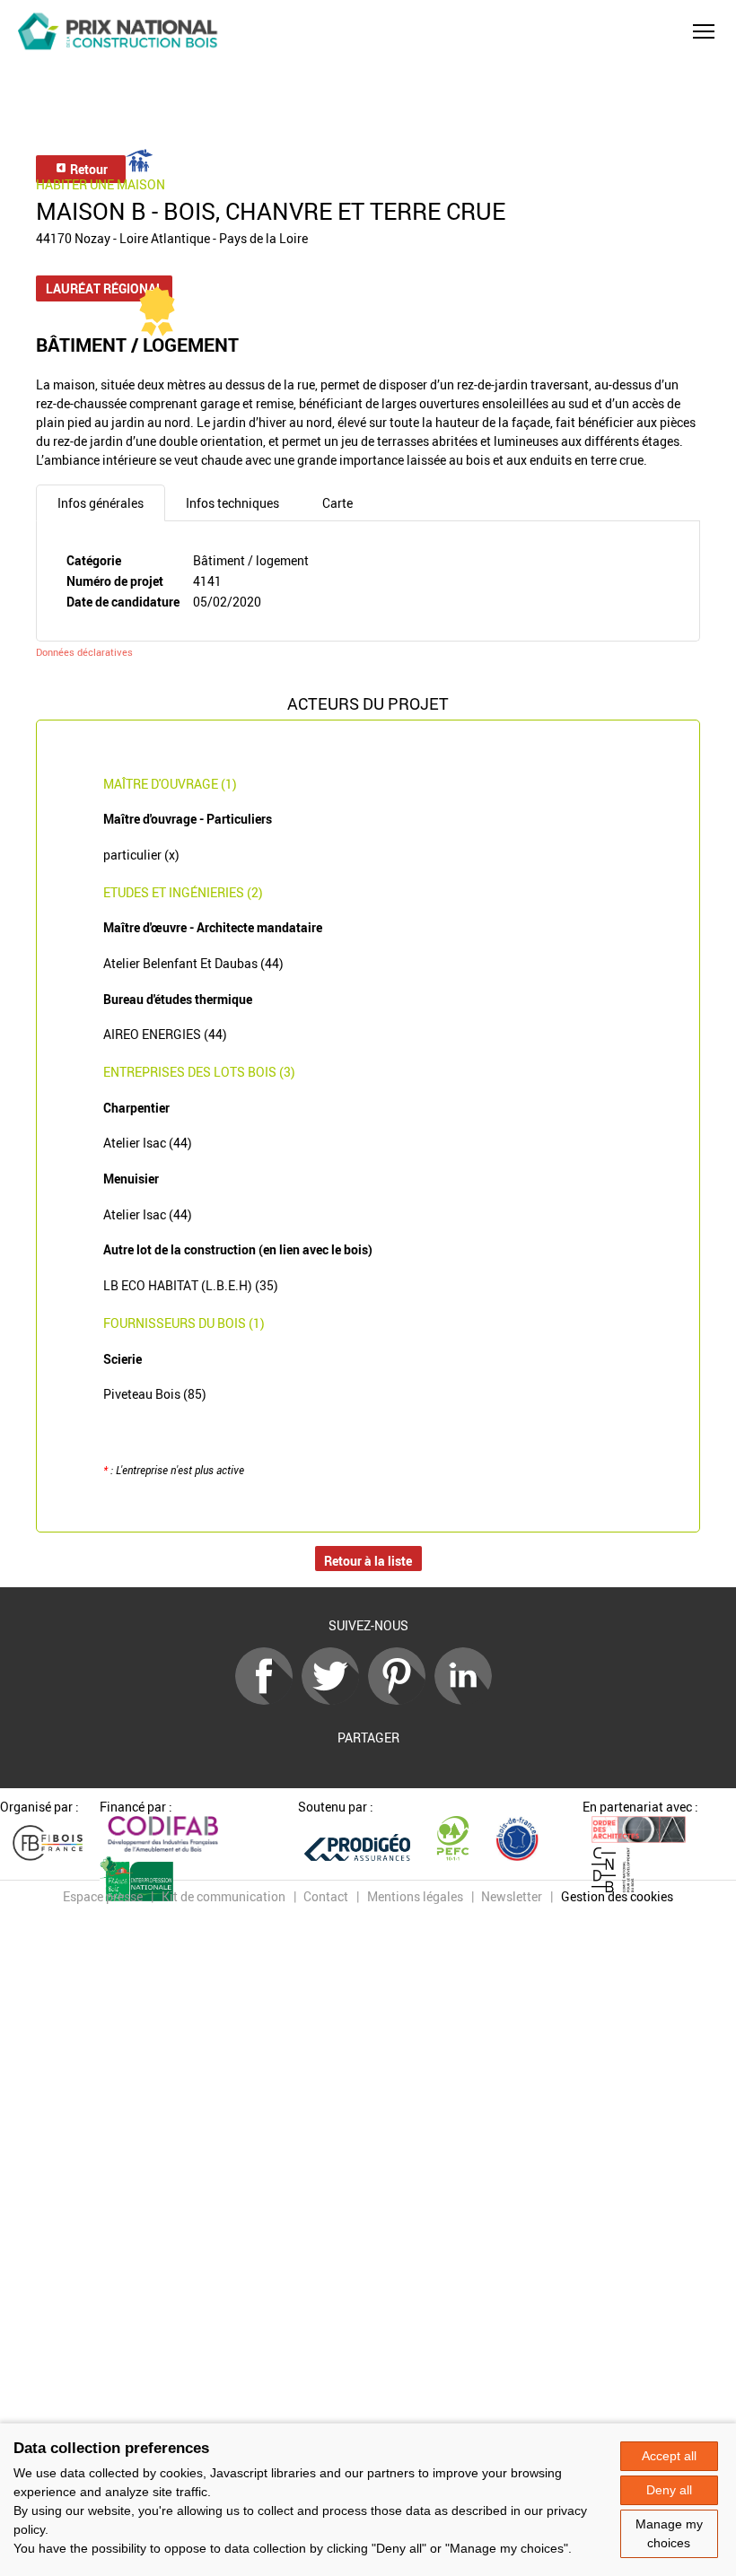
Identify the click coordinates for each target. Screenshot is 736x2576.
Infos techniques (232, 503)
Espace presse (103, 1896)
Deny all (669, 2490)
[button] (704, 31)
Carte (337, 503)
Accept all (669, 2456)
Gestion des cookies (617, 1896)
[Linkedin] (468, 1700)
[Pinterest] (401, 1700)
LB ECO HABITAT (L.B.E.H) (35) (191, 1285)
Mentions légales (415, 1896)
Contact (326, 1896)
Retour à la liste (368, 1561)
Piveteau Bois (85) (155, 1394)
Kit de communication (223, 1896)
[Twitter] (335, 1700)
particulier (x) (141, 855)
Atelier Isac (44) (148, 1143)
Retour (88, 169)
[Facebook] (268, 1700)
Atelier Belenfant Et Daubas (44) (193, 963)
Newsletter (512, 1896)
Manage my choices (669, 2533)
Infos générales (101, 503)
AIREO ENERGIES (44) (165, 1034)
